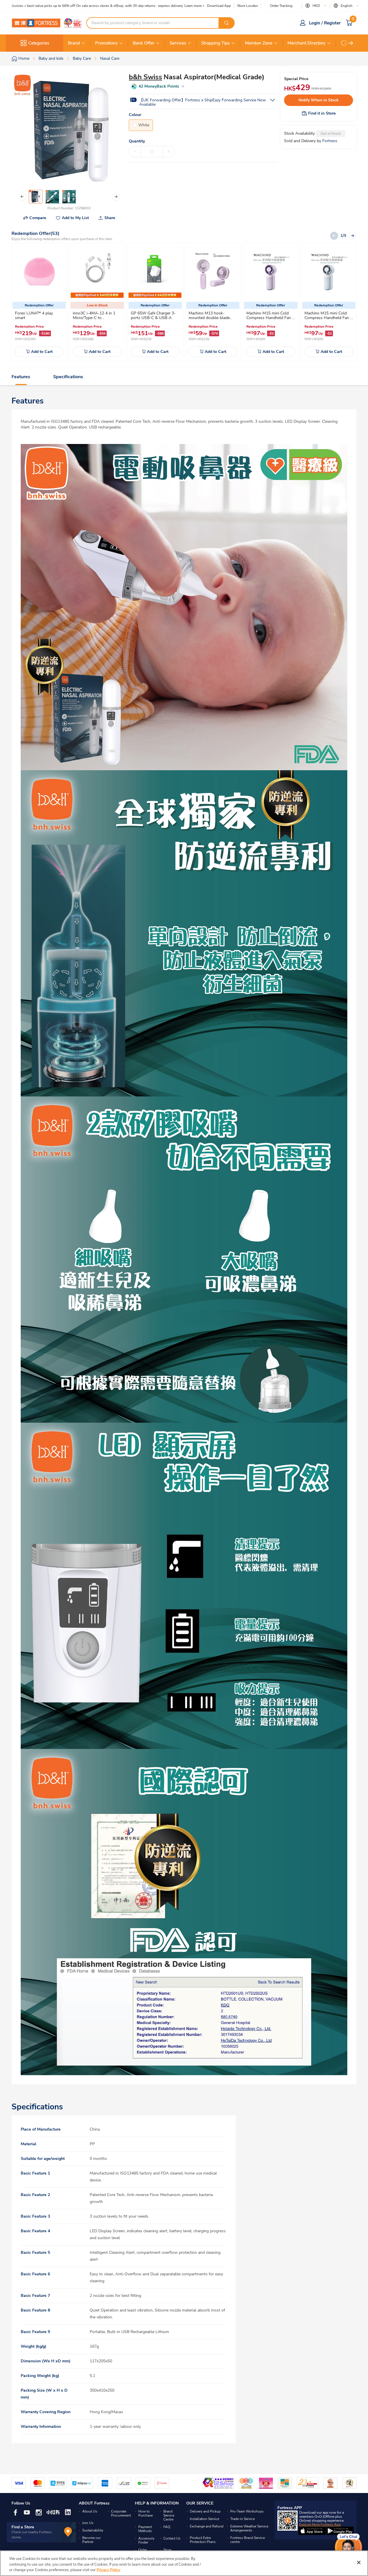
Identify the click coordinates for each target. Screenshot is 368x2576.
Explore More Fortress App (320, 2525)
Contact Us (172, 2538)
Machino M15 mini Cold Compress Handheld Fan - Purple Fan (270, 318)
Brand (74, 43)
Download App (219, 6)
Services (178, 43)
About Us (90, 2511)
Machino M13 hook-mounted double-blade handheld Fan (209, 318)
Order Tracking (281, 6)
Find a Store (23, 2527)
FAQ (167, 2527)
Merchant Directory (306, 43)
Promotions (106, 43)
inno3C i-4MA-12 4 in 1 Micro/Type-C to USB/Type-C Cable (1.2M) (96, 318)
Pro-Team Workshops (247, 2511)
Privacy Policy (108, 2570)
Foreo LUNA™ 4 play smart (34, 315)
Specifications (68, 377)
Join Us (88, 2523)
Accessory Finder (146, 2540)
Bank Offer (144, 43)
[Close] (359, 2563)
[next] (351, 43)
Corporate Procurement (121, 2513)
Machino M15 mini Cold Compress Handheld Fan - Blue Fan (328, 318)
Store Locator (248, 6)
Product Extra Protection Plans (203, 2540)
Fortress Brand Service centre (248, 2540)
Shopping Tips (215, 43)
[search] (227, 23)
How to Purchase (145, 2513)
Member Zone (259, 43)
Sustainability (93, 2530)
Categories (39, 43)
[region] (184, 2563)
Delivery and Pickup (205, 2511)
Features (21, 377)
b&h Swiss (145, 77)
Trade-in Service (243, 2519)
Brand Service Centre (169, 2515)
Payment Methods (145, 2529)
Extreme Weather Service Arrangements (249, 2528)
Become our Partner (91, 2540)
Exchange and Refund (207, 2526)
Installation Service (204, 2519)
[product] (39, 271)
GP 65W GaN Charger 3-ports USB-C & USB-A (153, 315)
